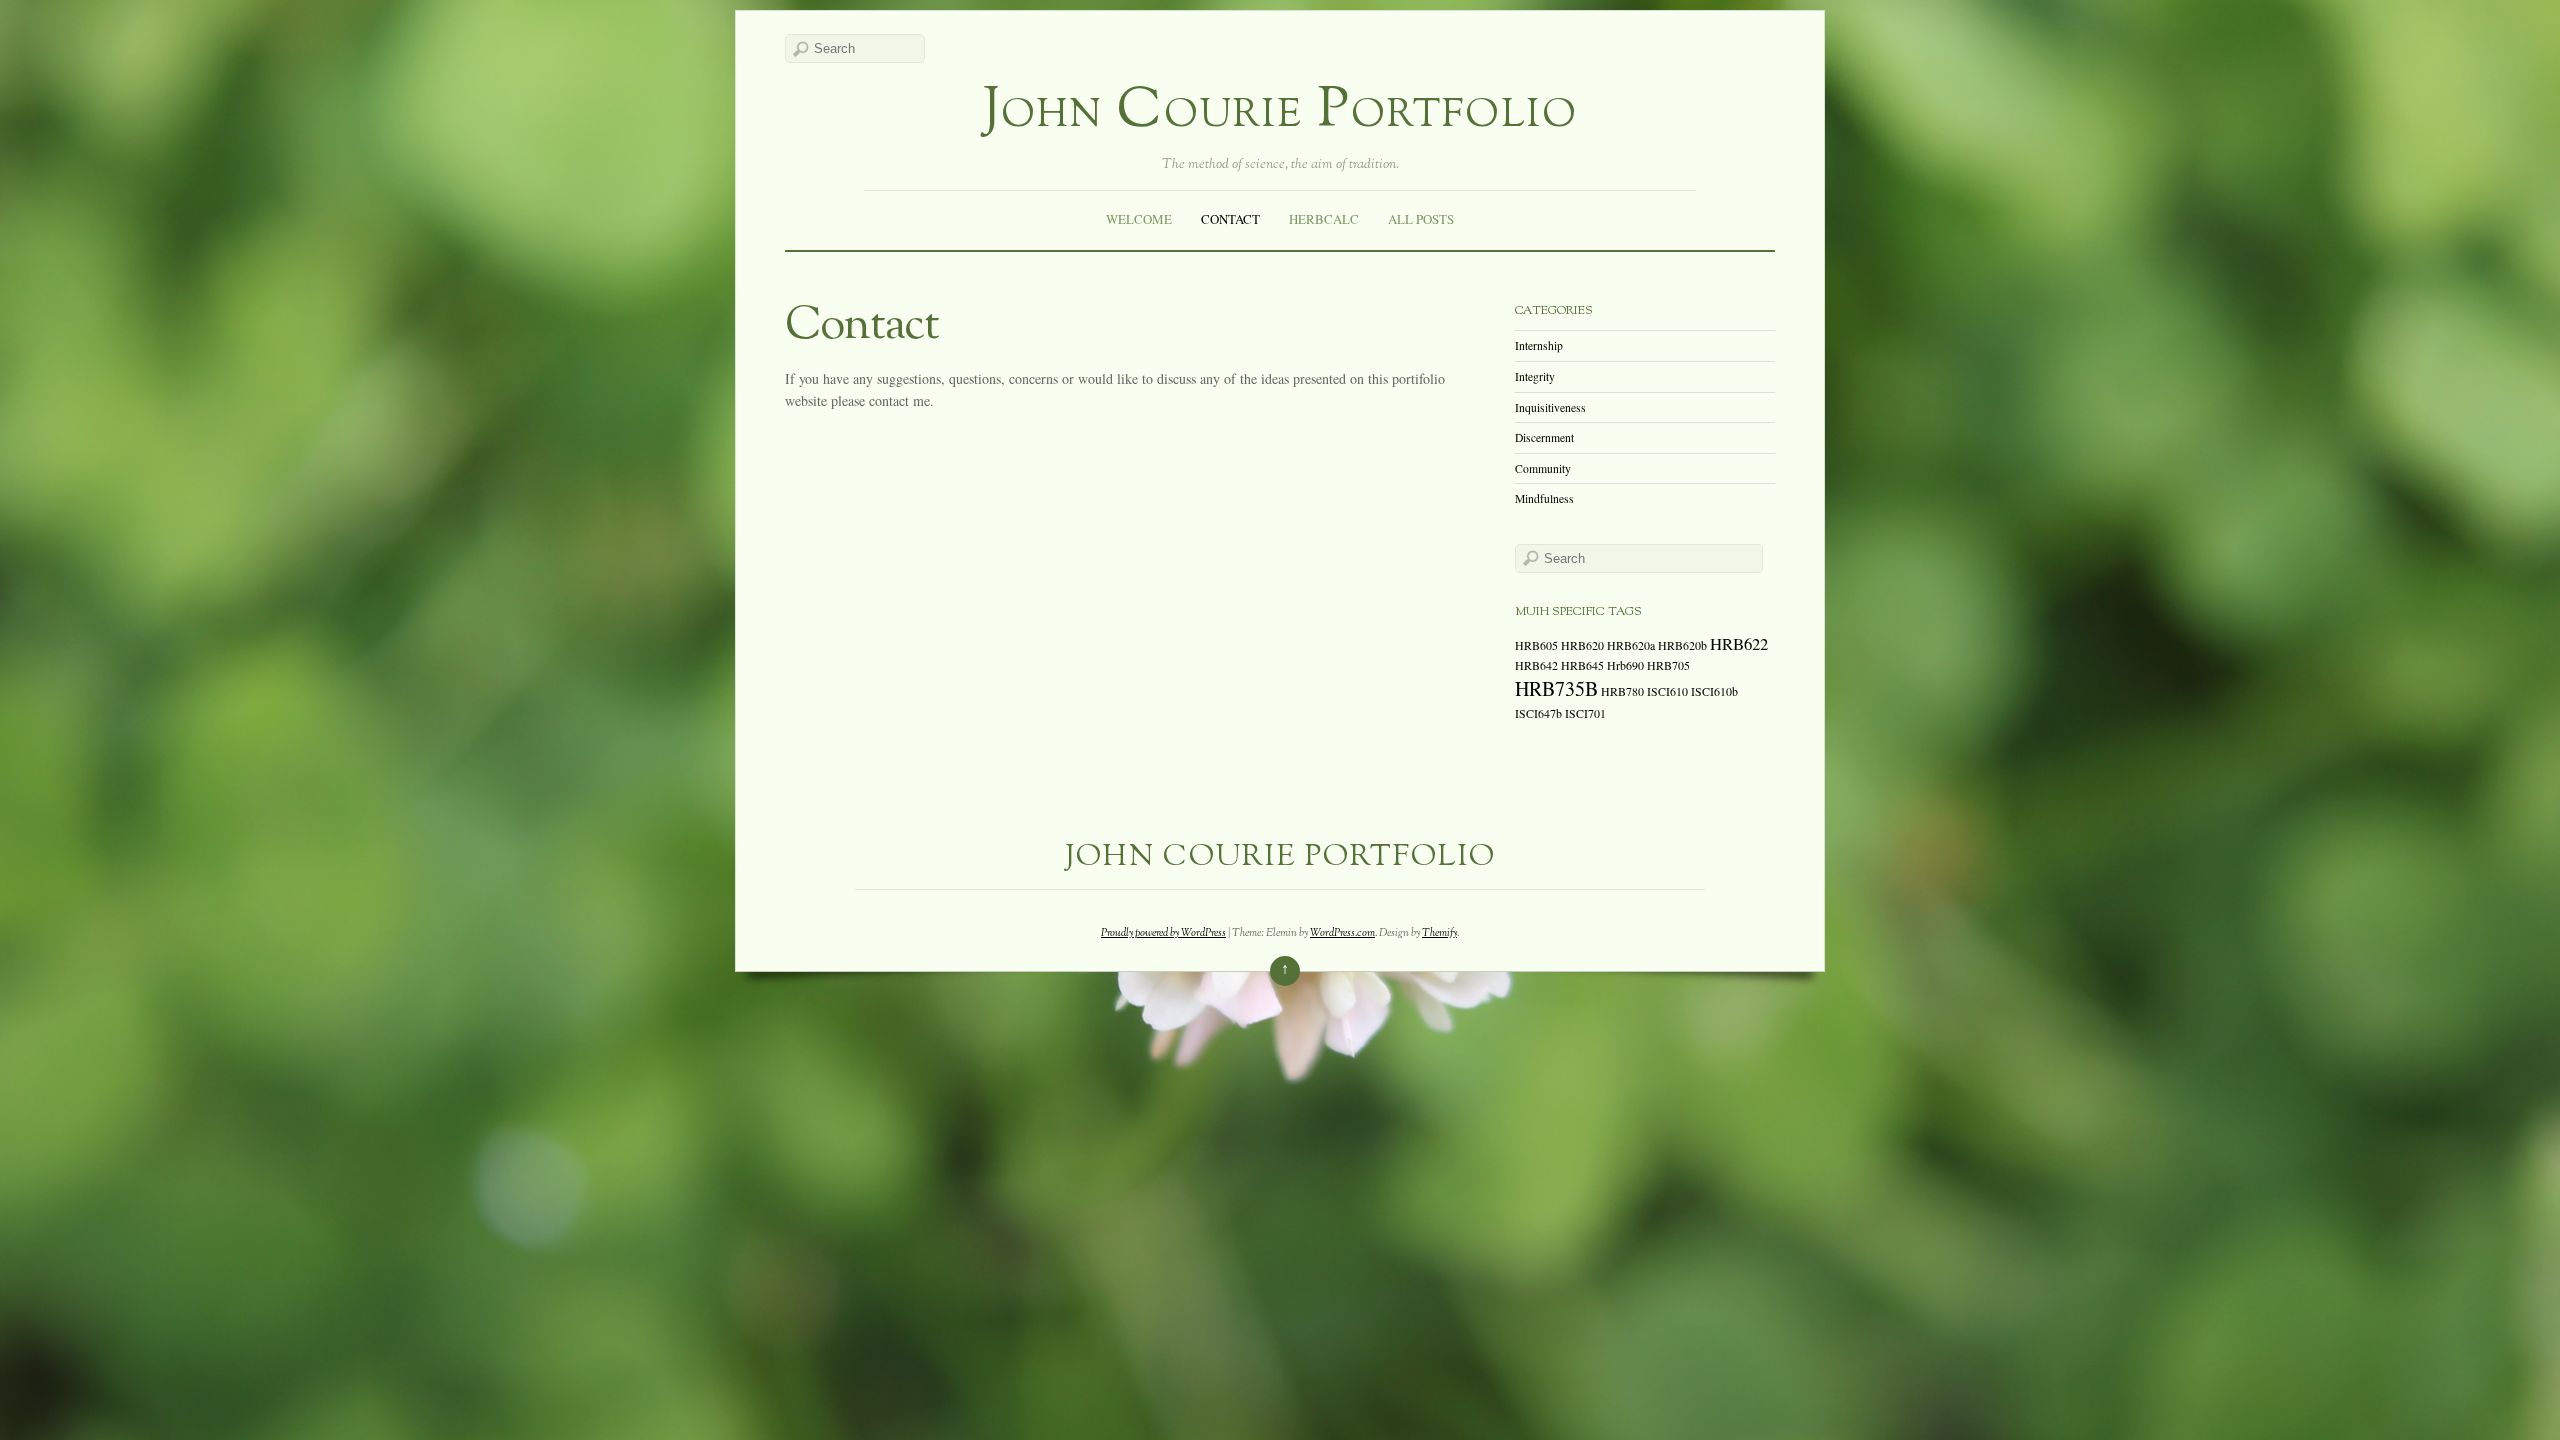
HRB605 (1536, 645)
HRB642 (1536, 665)
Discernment (1544, 437)
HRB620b (1682, 645)
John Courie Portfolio (1280, 112)
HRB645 (1582, 665)
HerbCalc (1324, 219)
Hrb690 (1625, 665)
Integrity (1535, 376)
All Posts (1421, 219)
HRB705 (1668, 665)
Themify (1439, 933)
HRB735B (1556, 688)
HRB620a (1631, 645)
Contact (1230, 219)
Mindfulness (1544, 498)
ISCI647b (1538, 713)
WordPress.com (1342, 933)
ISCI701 (1585, 713)
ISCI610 (1667, 691)
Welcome (1139, 219)
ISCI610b (1714, 691)
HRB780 (1622, 691)
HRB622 (1739, 643)
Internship (1539, 345)
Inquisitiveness (1550, 407)
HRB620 (1582, 645)
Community (1543, 468)
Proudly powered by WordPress (1163, 933)
